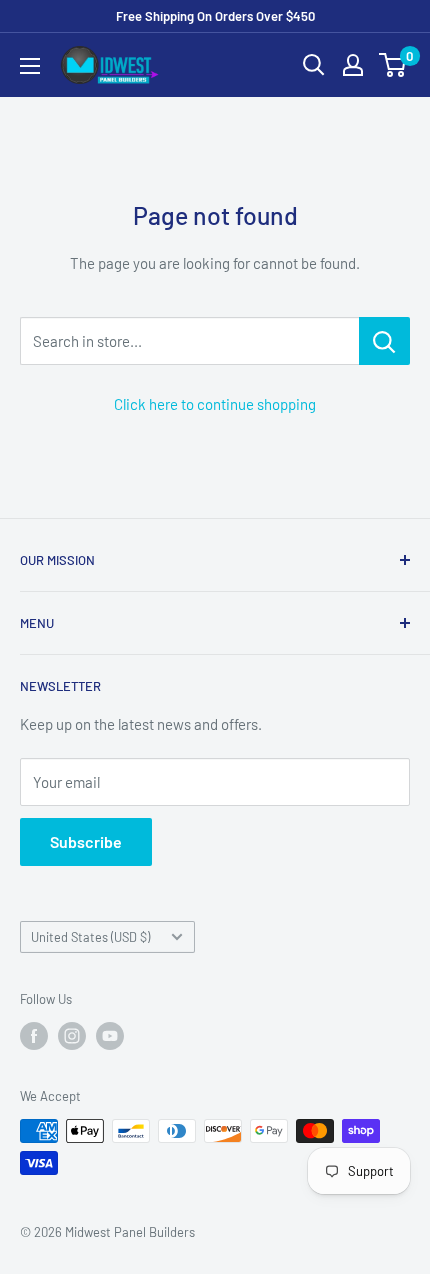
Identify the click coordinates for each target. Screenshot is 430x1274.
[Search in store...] (384, 341)
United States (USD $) (90, 937)
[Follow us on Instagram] (72, 1036)
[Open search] (314, 65)
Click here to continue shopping (215, 404)
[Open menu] (30, 66)
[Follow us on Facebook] (34, 1036)
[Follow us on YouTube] (110, 1036)
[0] (393, 65)
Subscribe (86, 841)
